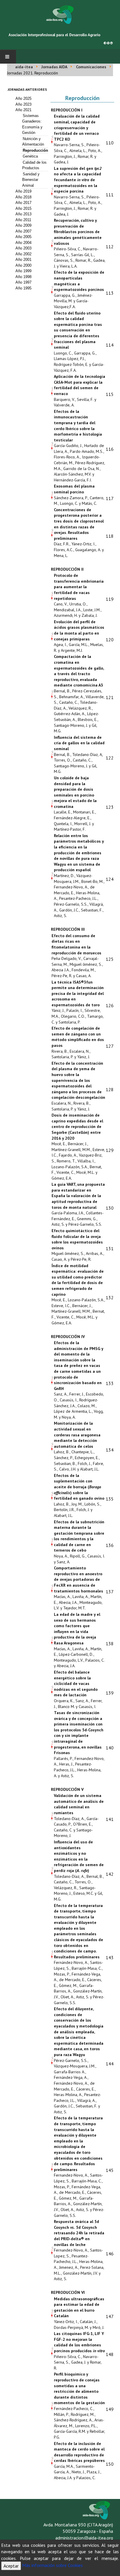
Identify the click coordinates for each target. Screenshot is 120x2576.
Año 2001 (23, 260)
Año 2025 (23, 98)
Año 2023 (23, 104)
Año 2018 (23, 197)
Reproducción (35, 150)
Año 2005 (23, 237)
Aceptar (11, 2566)
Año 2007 (23, 231)
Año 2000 (23, 265)
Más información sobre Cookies (52, 2565)
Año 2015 (23, 208)
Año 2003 (23, 248)
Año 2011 (23, 220)
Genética (30, 156)
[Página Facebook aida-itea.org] (105, 42)
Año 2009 (23, 225)
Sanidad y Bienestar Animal (31, 180)
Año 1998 (23, 277)
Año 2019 (23, 191)
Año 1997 (23, 282)
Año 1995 (23, 288)
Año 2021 (23, 110)
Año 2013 (23, 214)
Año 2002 (23, 254)
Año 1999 (23, 271)
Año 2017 (23, 203)
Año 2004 (23, 243)
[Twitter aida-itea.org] (108, 42)
